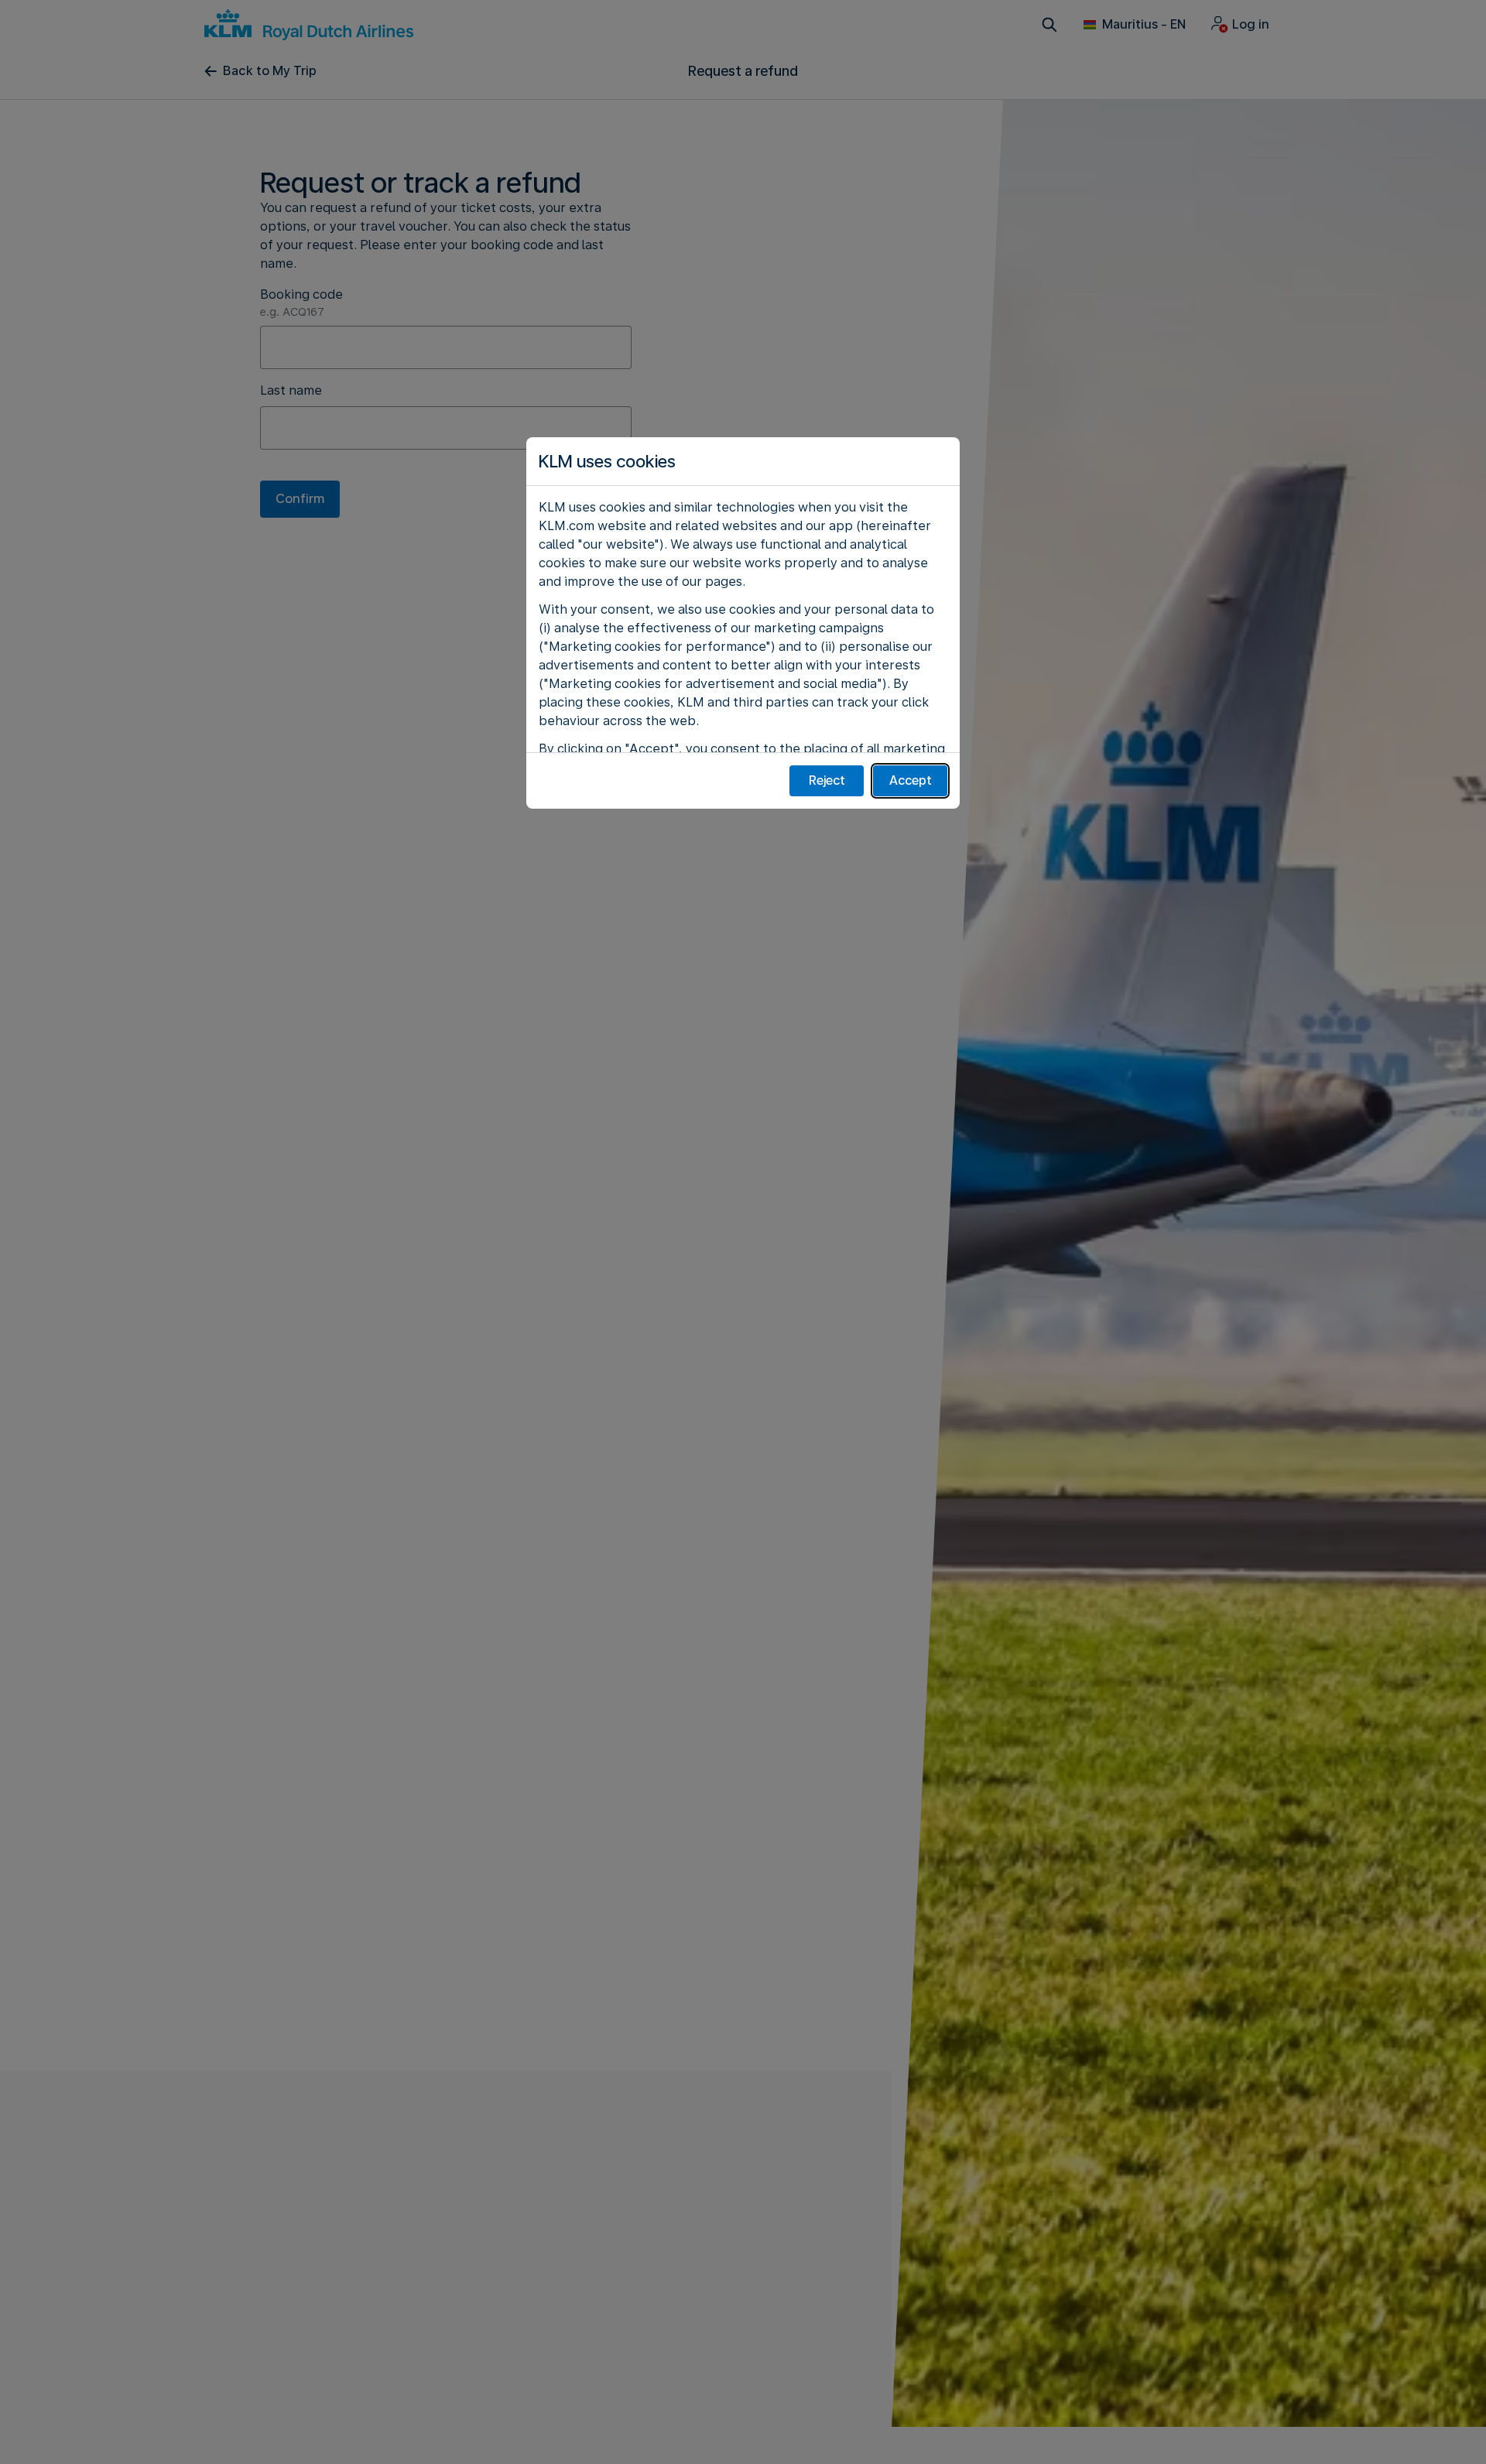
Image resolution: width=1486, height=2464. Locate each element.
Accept (911, 780)
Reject (827, 780)
